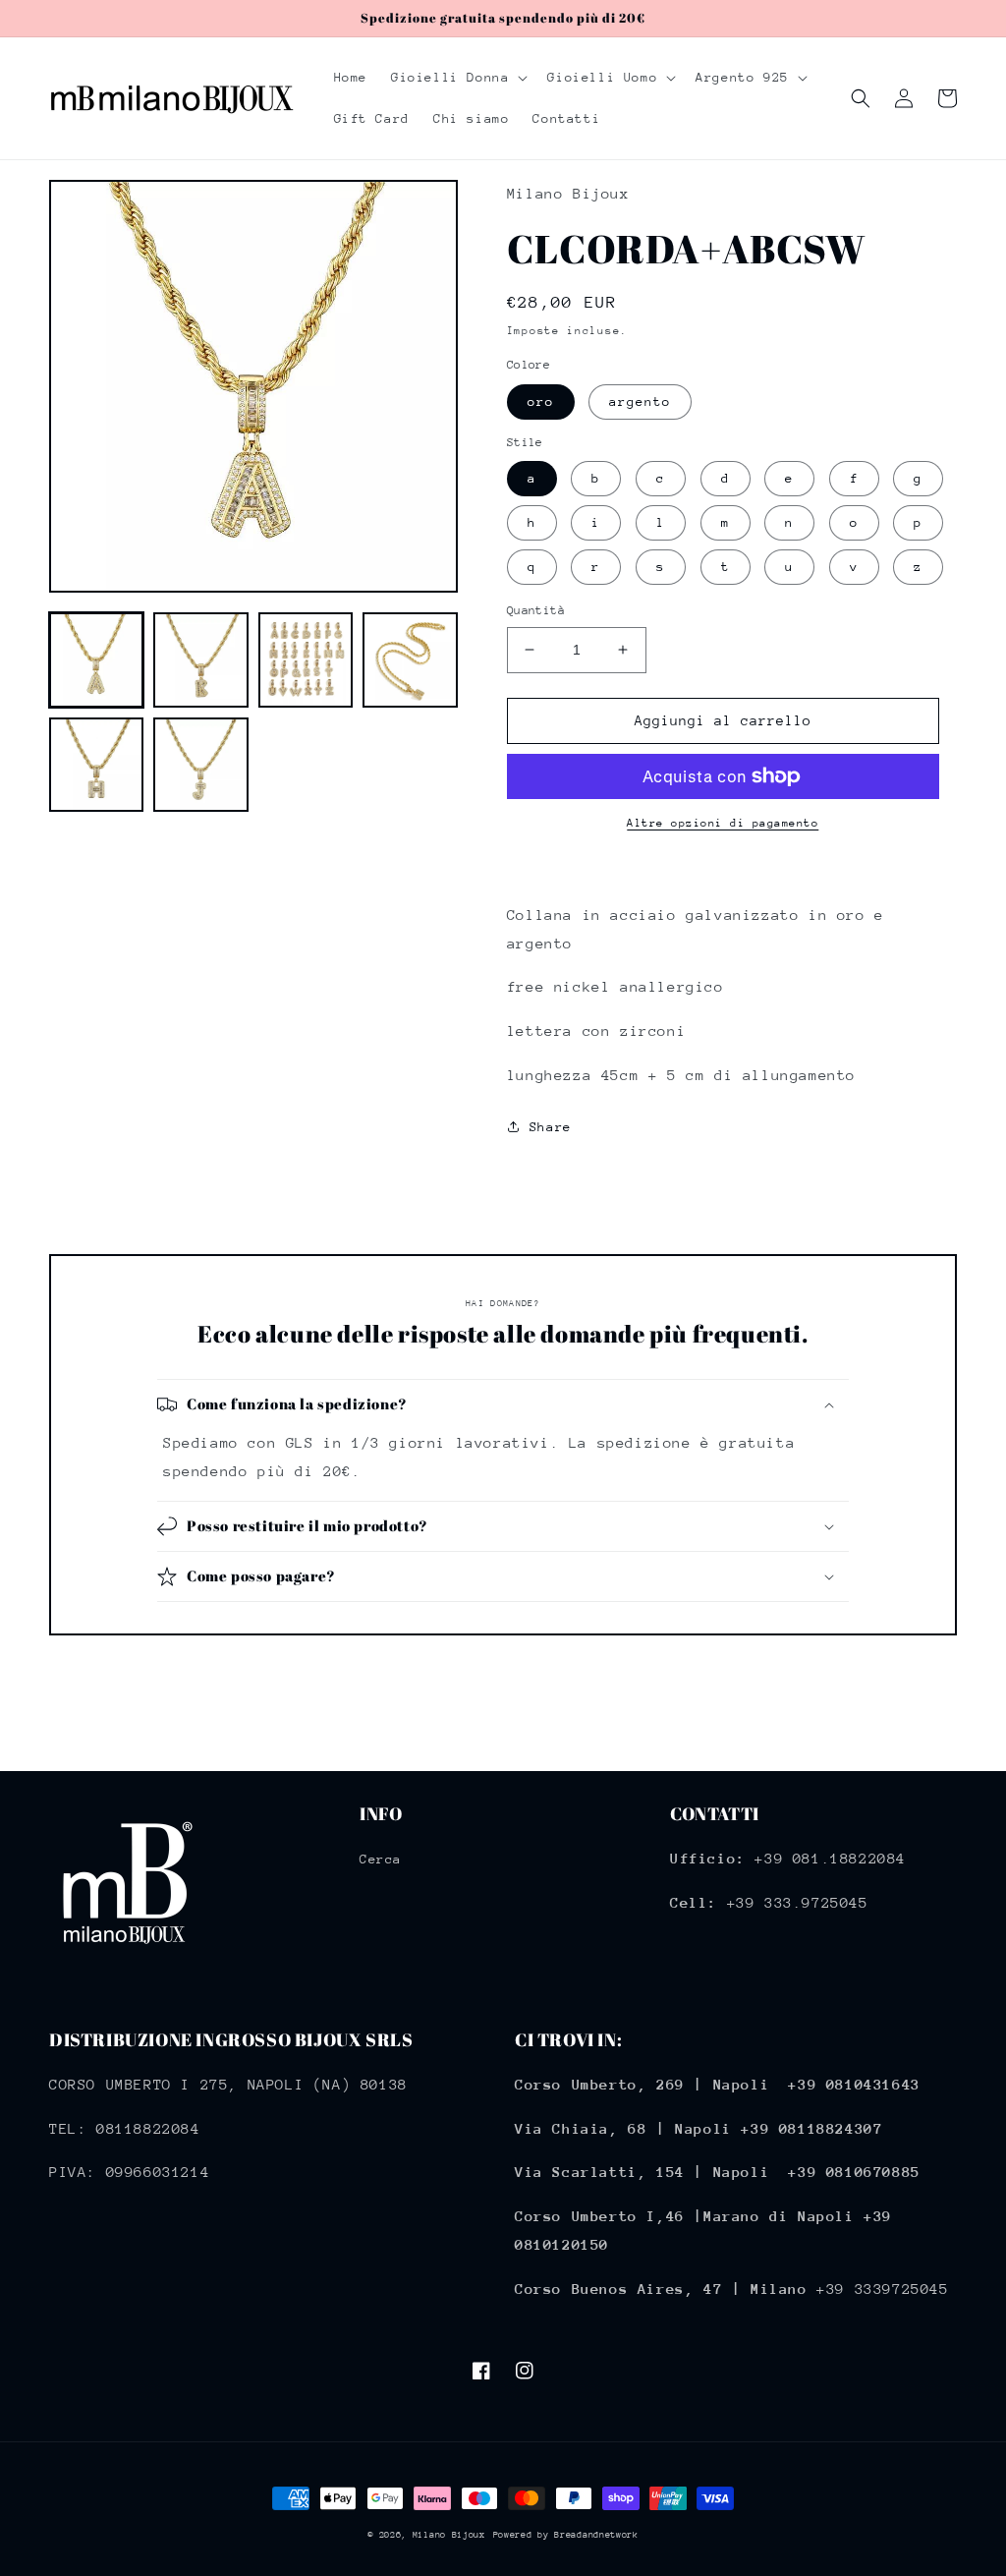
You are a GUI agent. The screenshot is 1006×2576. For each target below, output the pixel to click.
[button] (457, 78)
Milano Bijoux (449, 2534)
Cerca (381, 1859)
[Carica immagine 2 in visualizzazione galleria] (200, 659)
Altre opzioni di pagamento (723, 823)
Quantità (536, 610)
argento (640, 401)
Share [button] (551, 1127)
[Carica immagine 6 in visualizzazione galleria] (200, 765)
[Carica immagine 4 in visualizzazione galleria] (410, 659)
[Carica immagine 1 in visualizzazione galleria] (96, 659)
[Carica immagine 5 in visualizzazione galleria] (96, 765)
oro (541, 401)
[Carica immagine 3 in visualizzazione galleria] (306, 659)
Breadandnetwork (596, 2534)
